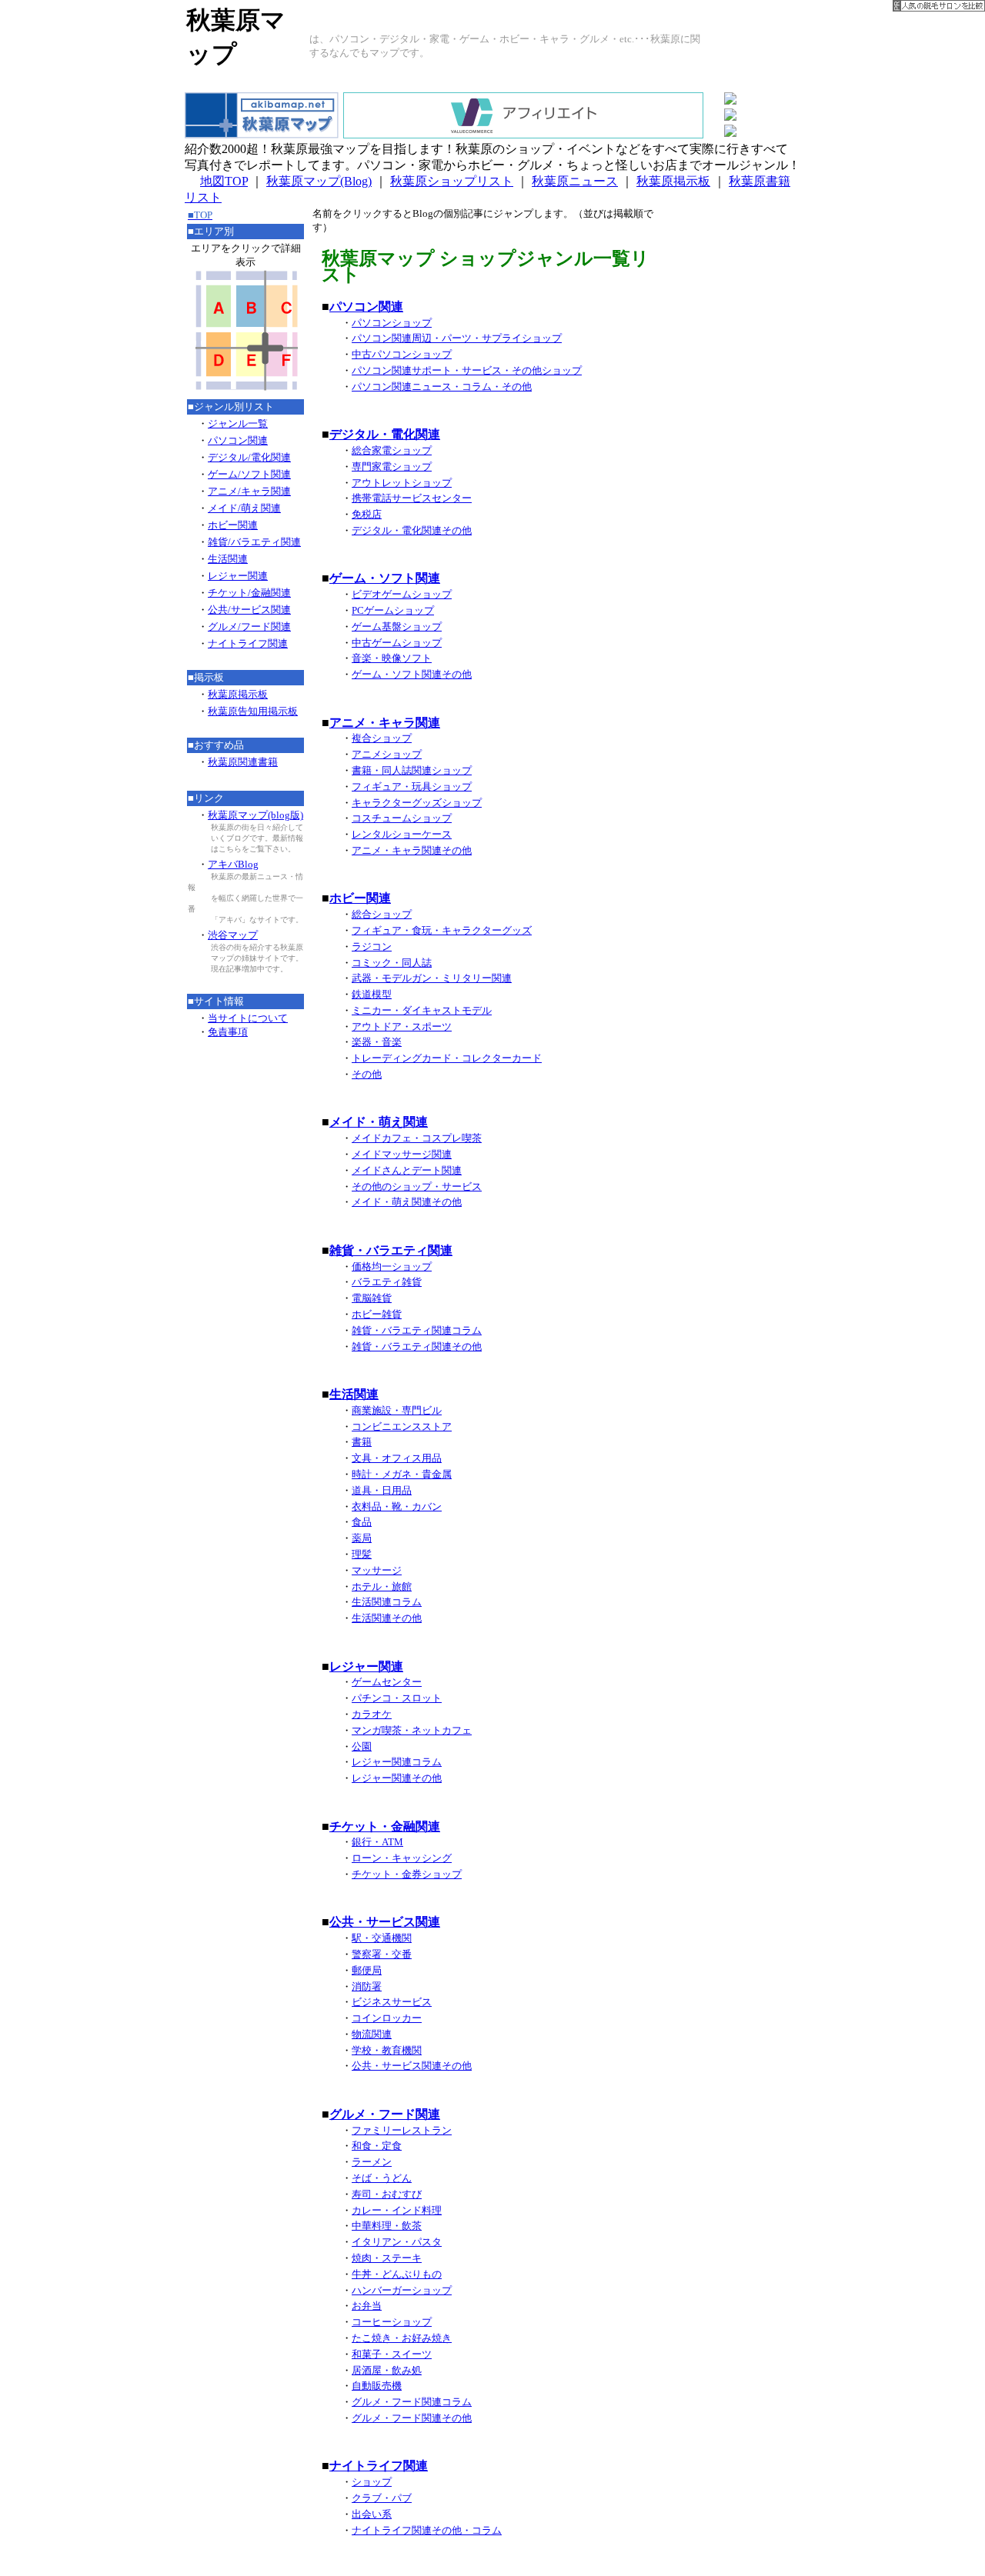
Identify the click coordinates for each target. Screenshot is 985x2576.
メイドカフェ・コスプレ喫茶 (417, 1138)
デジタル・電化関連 (385, 434)
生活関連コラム (387, 1602)
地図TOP (224, 181)
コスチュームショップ (402, 818)
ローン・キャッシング (402, 1858)
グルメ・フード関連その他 (412, 2418)
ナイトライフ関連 (248, 643)
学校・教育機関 (387, 2050)
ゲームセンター (387, 1682)
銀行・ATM (377, 1842)
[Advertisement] (736, 438)
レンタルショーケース (402, 834)
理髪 (362, 1554)
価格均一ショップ (392, 1266)
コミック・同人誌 (392, 963)
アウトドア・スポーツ (402, 1026)
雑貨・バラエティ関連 (391, 1250)
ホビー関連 (233, 525)
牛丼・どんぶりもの (397, 2274)
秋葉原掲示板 (673, 181)
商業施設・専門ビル (397, 1410)
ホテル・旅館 (382, 1586)
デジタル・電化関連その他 (412, 530)
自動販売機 (377, 2386)
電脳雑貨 (372, 1298)
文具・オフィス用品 (397, 1458)
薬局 (362, 1538)
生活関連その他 (387, 1618)
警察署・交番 (382, 1954)
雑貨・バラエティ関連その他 (417, 1346)
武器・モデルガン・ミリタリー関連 (432, 978)
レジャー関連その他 (397, 1778)
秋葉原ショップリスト (452, 181)
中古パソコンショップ (402, 354)
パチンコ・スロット (397, 1698)
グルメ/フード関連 (249, 627)
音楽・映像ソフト (392, 658)
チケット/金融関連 (249, 593)
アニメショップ (387, 754)
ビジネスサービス (392, 2002)
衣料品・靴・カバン (397, 1506)
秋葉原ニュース (575, 181)
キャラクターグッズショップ (417, 803)
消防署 (367, 1986)
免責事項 (228, 1032)
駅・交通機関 (382, 1938)
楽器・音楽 (377, 1042)
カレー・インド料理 (397, 2210)
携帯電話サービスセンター (412, 498)
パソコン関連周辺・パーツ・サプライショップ (457, 338)
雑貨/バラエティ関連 (254, 542)
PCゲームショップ (393, 610)
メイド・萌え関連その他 (407, 1202)
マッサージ (377, 1570)
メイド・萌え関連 (379, 1122)
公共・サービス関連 (385, 1922)
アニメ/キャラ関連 (249, 491)
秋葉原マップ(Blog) (319, 181)
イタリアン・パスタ (397, 2242)
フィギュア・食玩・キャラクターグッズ (442, 930)
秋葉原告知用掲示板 (253, 711)
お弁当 (367, 2306)
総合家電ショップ (392, 450)
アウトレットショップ (402, 483)
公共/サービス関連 (249, 610)
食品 (362, 1522)
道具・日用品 (382, 1490)
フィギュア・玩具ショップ (412, 786)
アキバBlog (233, 864)
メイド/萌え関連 (244, 508)
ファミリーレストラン (402, 2130)
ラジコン (372, 946)
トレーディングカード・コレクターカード (447, 1058)
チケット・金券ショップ (407, 1874)
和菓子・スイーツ (392, 2354)
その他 (367, 1074)
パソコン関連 (238, 440)
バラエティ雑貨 (387, 1282)
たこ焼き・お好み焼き (402, 2338)
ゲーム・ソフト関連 (385, 578)
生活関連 (228, 559)
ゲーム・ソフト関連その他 (412, 674)
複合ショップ (382, 738)
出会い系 (372, 2514)
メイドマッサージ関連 (402, 1154)
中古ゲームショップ (397, 643)
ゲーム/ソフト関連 (249, 474)
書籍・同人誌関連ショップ (412, 770)
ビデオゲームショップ (402, 594)
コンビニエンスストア (402, 1426)
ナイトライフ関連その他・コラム (427, 2530)
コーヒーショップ (392, 2322)
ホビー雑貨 (377, 1314)
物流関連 (372, 2034)
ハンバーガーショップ (402, 2290)
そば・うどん (382, 2178)
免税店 (367, 514)
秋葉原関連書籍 (243, 762)
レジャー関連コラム (397, 1762)
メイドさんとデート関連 (407, 1170)
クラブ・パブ (382, 2498)
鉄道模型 (372, 994)
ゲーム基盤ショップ (397, 627)
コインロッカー (387, 2018)
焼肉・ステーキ (387, 2258)
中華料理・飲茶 (387, 2226)
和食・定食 (377, 2146)
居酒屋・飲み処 (387, 2370)
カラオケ (372, 1714)
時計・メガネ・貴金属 (402, 1474)
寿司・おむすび (387, 2194)
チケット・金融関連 (385, 1826)
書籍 (362, 1442)
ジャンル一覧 (238, 423)
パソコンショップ (392, 323)
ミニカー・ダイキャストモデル (422, 1010)
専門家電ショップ (392, 467)
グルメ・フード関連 (385, 2114)
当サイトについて (248, 1018)
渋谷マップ (233, 935)
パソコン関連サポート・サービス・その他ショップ (467, 370)
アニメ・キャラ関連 (385, 723)
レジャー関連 (238, 576)
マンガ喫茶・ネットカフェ (412, 1730)
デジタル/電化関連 (249, 457)
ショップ (372, 2482)
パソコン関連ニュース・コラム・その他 (442, 387)
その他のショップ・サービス (417, 1186)
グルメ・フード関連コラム (412, 2402)
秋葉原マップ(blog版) (255, 815)
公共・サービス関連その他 (412, 2066)
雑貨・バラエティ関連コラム (417, 1330)
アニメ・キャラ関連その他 (412, 850)
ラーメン (372, 2162)
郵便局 (367, 1970)
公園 (362, 1746)
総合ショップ (382, 914)
